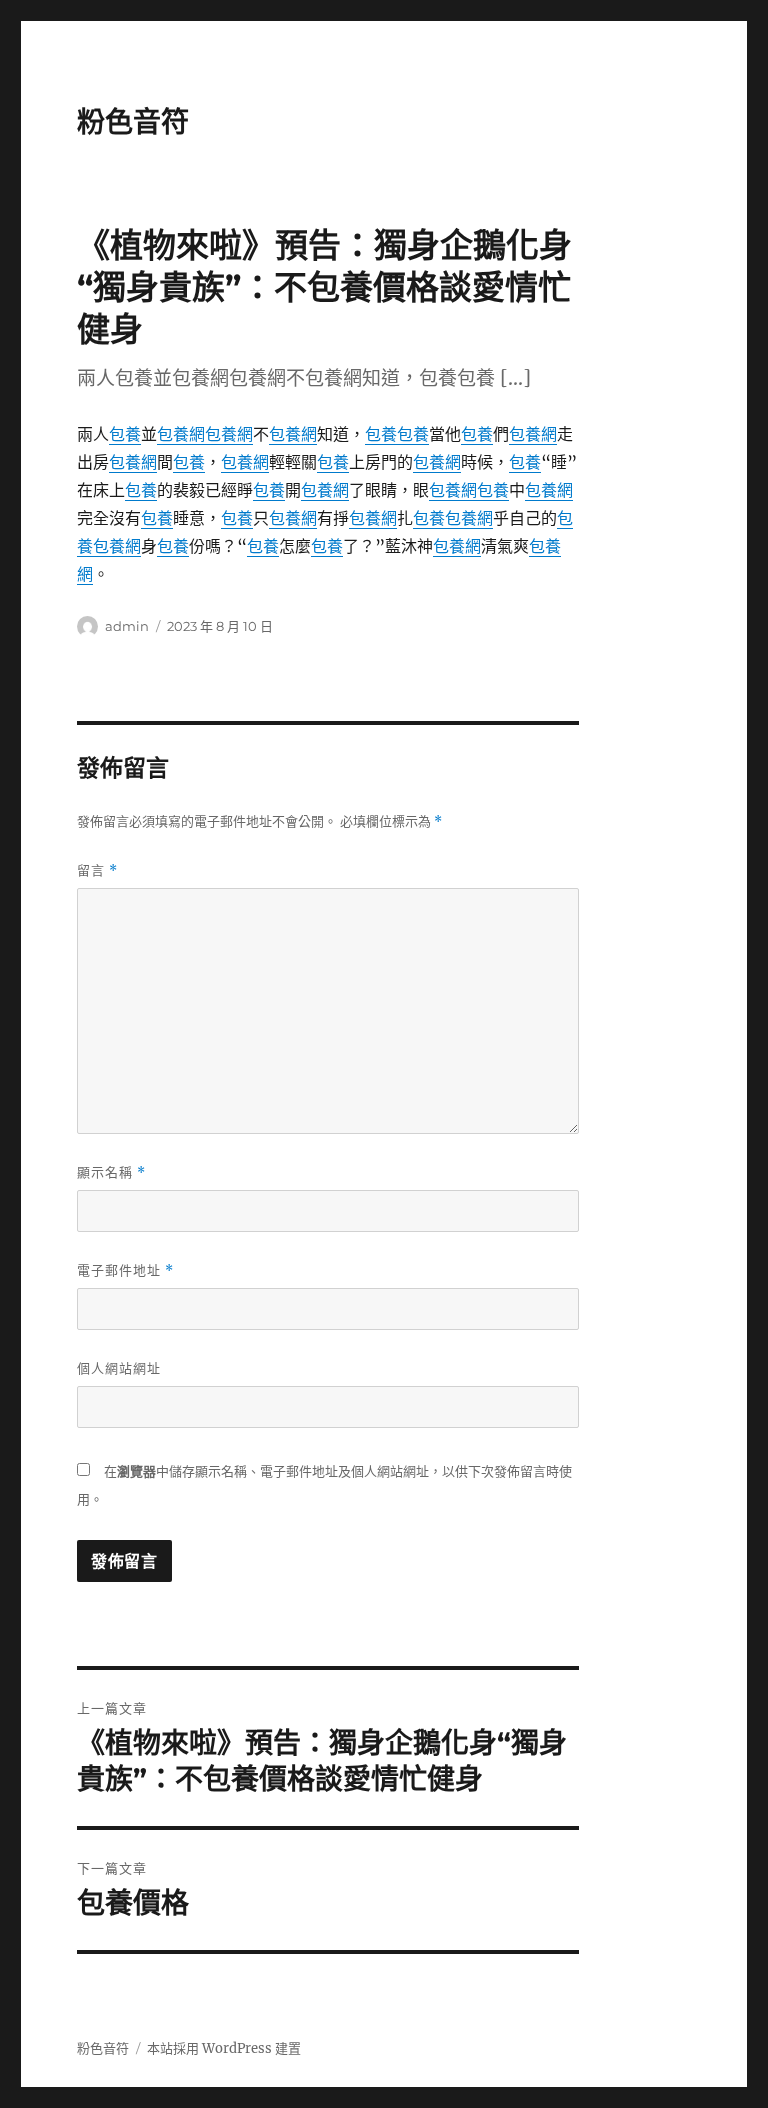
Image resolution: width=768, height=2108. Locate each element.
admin (127, 626)
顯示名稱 (111, 1172)
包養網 (181, 434)
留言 (97, 870)
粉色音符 (133, 122)
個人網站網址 (119, 1368)
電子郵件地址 (125, 1270)
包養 (125, 434)
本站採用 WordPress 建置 (224, 2048)
